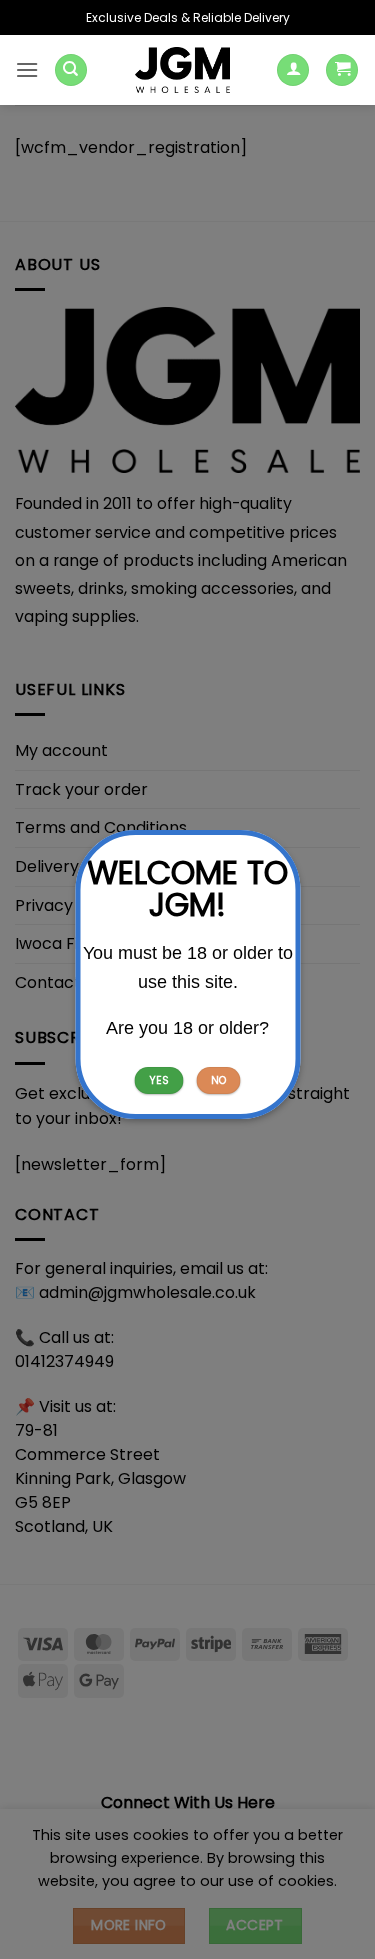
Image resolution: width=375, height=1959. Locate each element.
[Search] (71, 70)
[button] (27, 69)
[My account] (293, 70)
